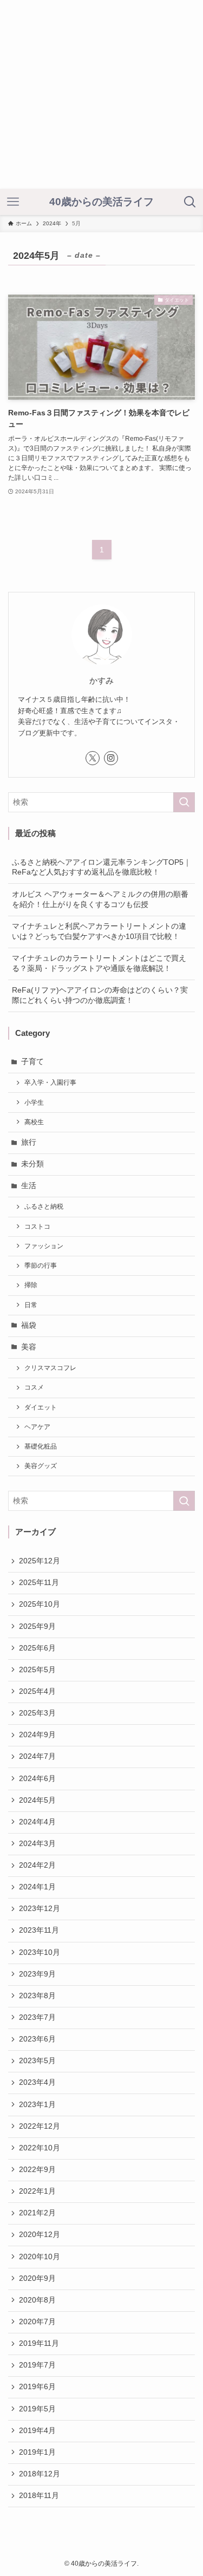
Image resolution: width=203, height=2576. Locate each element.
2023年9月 (37, 1974)
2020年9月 (37, 2278)
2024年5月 (37, 1800)
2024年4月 (37, 1822)
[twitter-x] (93, 758)
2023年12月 (40, 1909)
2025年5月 (37, 1670)
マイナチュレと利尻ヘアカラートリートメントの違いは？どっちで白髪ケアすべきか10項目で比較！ (99, 931)
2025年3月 (37, 1713)
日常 (31, 1305)
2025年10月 (40, 1604)
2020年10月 (40, 2257)
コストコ (37, 1227)
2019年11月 (39, 2343)
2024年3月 (37, 1844)
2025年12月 (40, 1561)
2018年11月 (39, 2496)
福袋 (29, 1325)
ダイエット (41, 1407)
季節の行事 (41, 1266)
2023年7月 (37, 2017)
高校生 (34, 1122)
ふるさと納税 (44, 1207)
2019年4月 (37, 2431)
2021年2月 (37, 2213)
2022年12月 (40, 2126)
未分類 (32, 1164)
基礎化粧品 (41, 1446)
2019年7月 (37, 2365)
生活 (29, 1186)
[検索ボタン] (190, 202)
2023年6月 (37, 2039)
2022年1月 (37, 2191)
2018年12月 (40, 2474)
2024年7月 (37, 1756)
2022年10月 (40, 2148)
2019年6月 (37, 2387)
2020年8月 (37, 2300)
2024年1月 (37, 1887)
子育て (32, 1062)
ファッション (44, 1246)
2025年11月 (39, 1583)
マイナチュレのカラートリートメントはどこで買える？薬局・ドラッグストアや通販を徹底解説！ (99, 963)
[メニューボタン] (13, 202)
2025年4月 (37, 1691)
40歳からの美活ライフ (101, 202)
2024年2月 (37, 1865)
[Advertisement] (101, 94)
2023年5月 (37, 2061)
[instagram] (111, 758)
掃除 (31, 1285)
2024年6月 (37, 1779)
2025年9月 (37, 1626)
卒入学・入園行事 (50, 1082)
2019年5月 (37, 2409)
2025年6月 (37, 1648)
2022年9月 (37, 2170)
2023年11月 (39, 1930)
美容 (29, 1347)
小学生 (34, 1103)
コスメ (34, 1387)
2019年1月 (37, 2452)
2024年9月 (37, 1735)
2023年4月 (37, 2082)
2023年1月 (37, 2105)
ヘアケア (37, 1427)
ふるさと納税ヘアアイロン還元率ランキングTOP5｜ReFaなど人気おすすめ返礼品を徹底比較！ (101, 868)
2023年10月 (40, 1952)
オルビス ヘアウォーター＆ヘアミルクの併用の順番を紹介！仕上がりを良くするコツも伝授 (100, 899)
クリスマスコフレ (50, 1368)
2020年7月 (37, 2322)
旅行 (29, 1142)
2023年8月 (37, 1996)
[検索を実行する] (184, 802)
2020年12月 (40, 2235)
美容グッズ (41, 1466)
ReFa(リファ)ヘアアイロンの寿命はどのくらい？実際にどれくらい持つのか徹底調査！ (100, 995)
